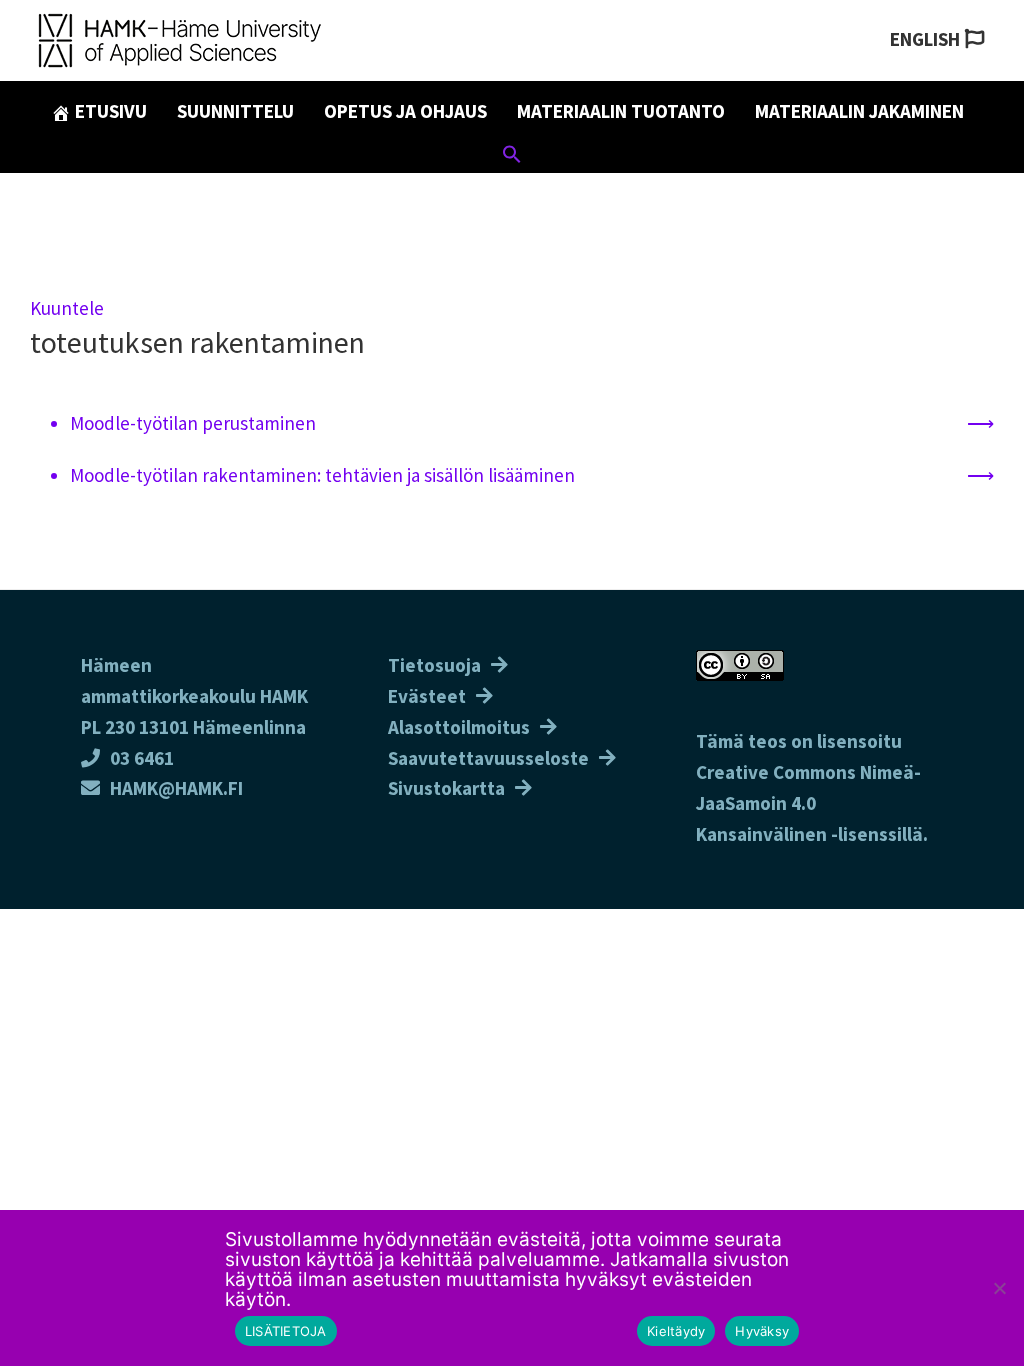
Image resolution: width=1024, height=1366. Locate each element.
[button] (512, 157)
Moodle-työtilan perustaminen (193, 423)
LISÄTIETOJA (286, 1331)
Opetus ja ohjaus (405, 111)
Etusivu (109, 111)
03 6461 (142, 758)
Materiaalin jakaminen (859, 111)
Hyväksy (762, 1331)
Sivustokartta (446, 788)
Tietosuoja (434, 665)
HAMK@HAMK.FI (176, 788)
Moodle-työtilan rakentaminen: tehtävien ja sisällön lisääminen (322, 475)
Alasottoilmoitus (459, 727)
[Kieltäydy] (999, 1288)
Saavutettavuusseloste (488, 758)
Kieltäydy (676, 1331)
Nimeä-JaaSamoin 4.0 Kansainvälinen (808, 803)
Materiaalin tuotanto (621, 111)
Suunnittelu (235, 111)
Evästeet (427, 696)
